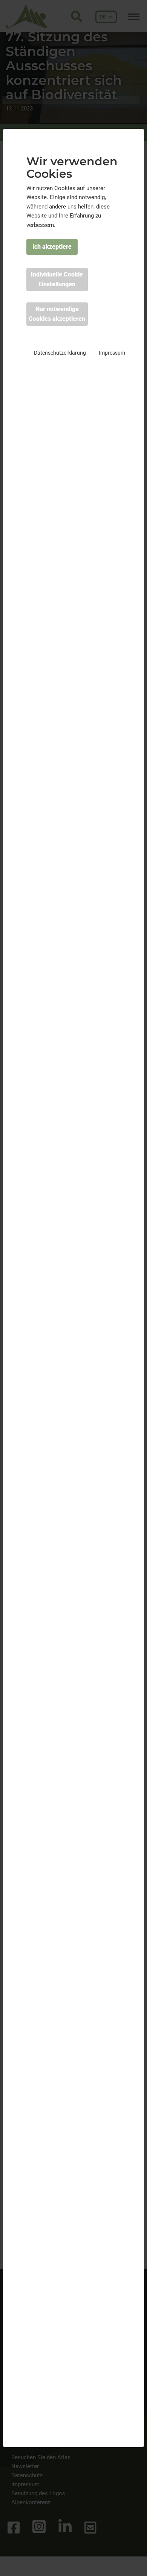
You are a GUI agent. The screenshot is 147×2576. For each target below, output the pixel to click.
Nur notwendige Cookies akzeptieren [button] (57, 314)
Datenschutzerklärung (60, 353)
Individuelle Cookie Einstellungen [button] (57, 279)
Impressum (112, 353)
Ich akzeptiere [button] (52, 247)
